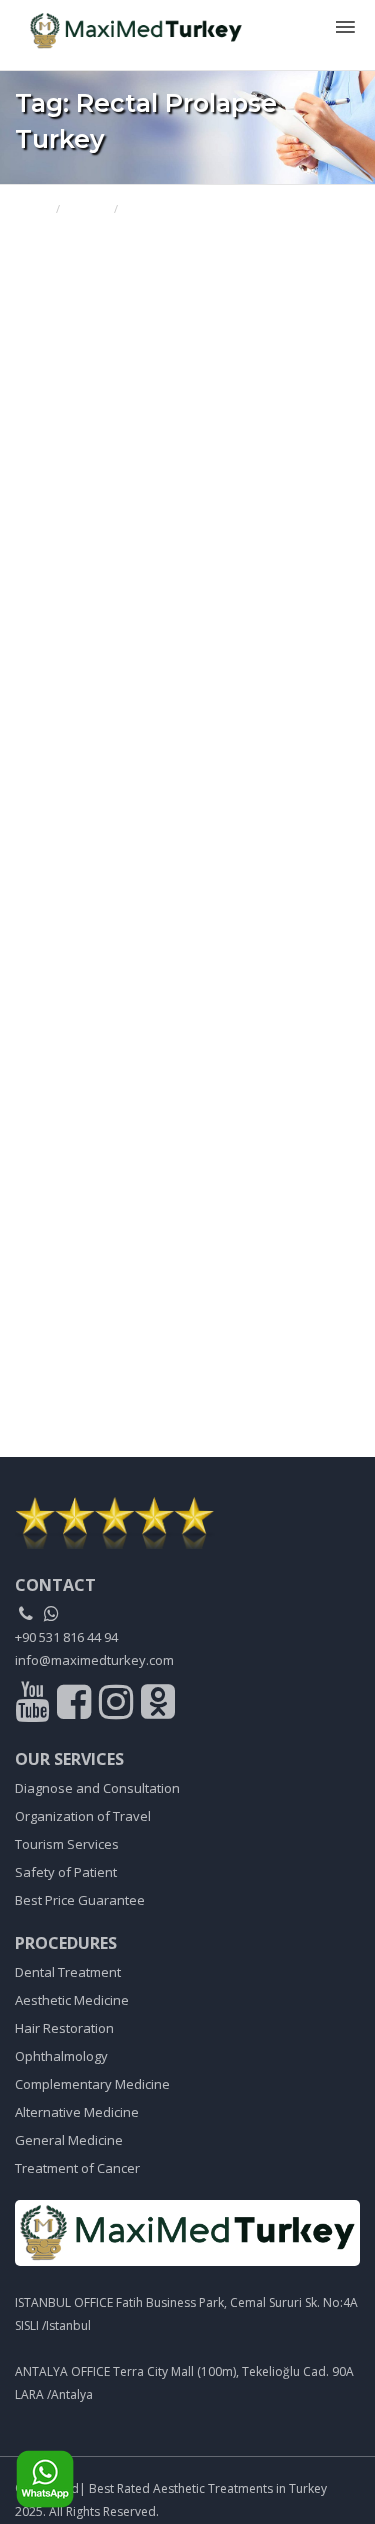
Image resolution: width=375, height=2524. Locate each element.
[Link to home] (187, 2233)
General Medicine (69, 2140)
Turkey (87, 208)
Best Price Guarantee (80, 1900)
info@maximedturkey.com (94, 1660)
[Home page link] (128, 24)
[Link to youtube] (34, 1706)
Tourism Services (67, 1844)
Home (31, 208)
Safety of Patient (66, 1872)
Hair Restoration (64, 2028)
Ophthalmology (61, 2056)
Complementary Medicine (92, 2084)
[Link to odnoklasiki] (158, 1706)
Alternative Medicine (77, 2112)
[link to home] (187, 1522)
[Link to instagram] (118, 1706)
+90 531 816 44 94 (66, 1637)
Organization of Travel (83, 1816)
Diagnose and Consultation (97, 1788)
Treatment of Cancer (77, 2168)
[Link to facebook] (76, 1706)
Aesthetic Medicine (72, 2000)
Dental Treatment (68, 1972)
